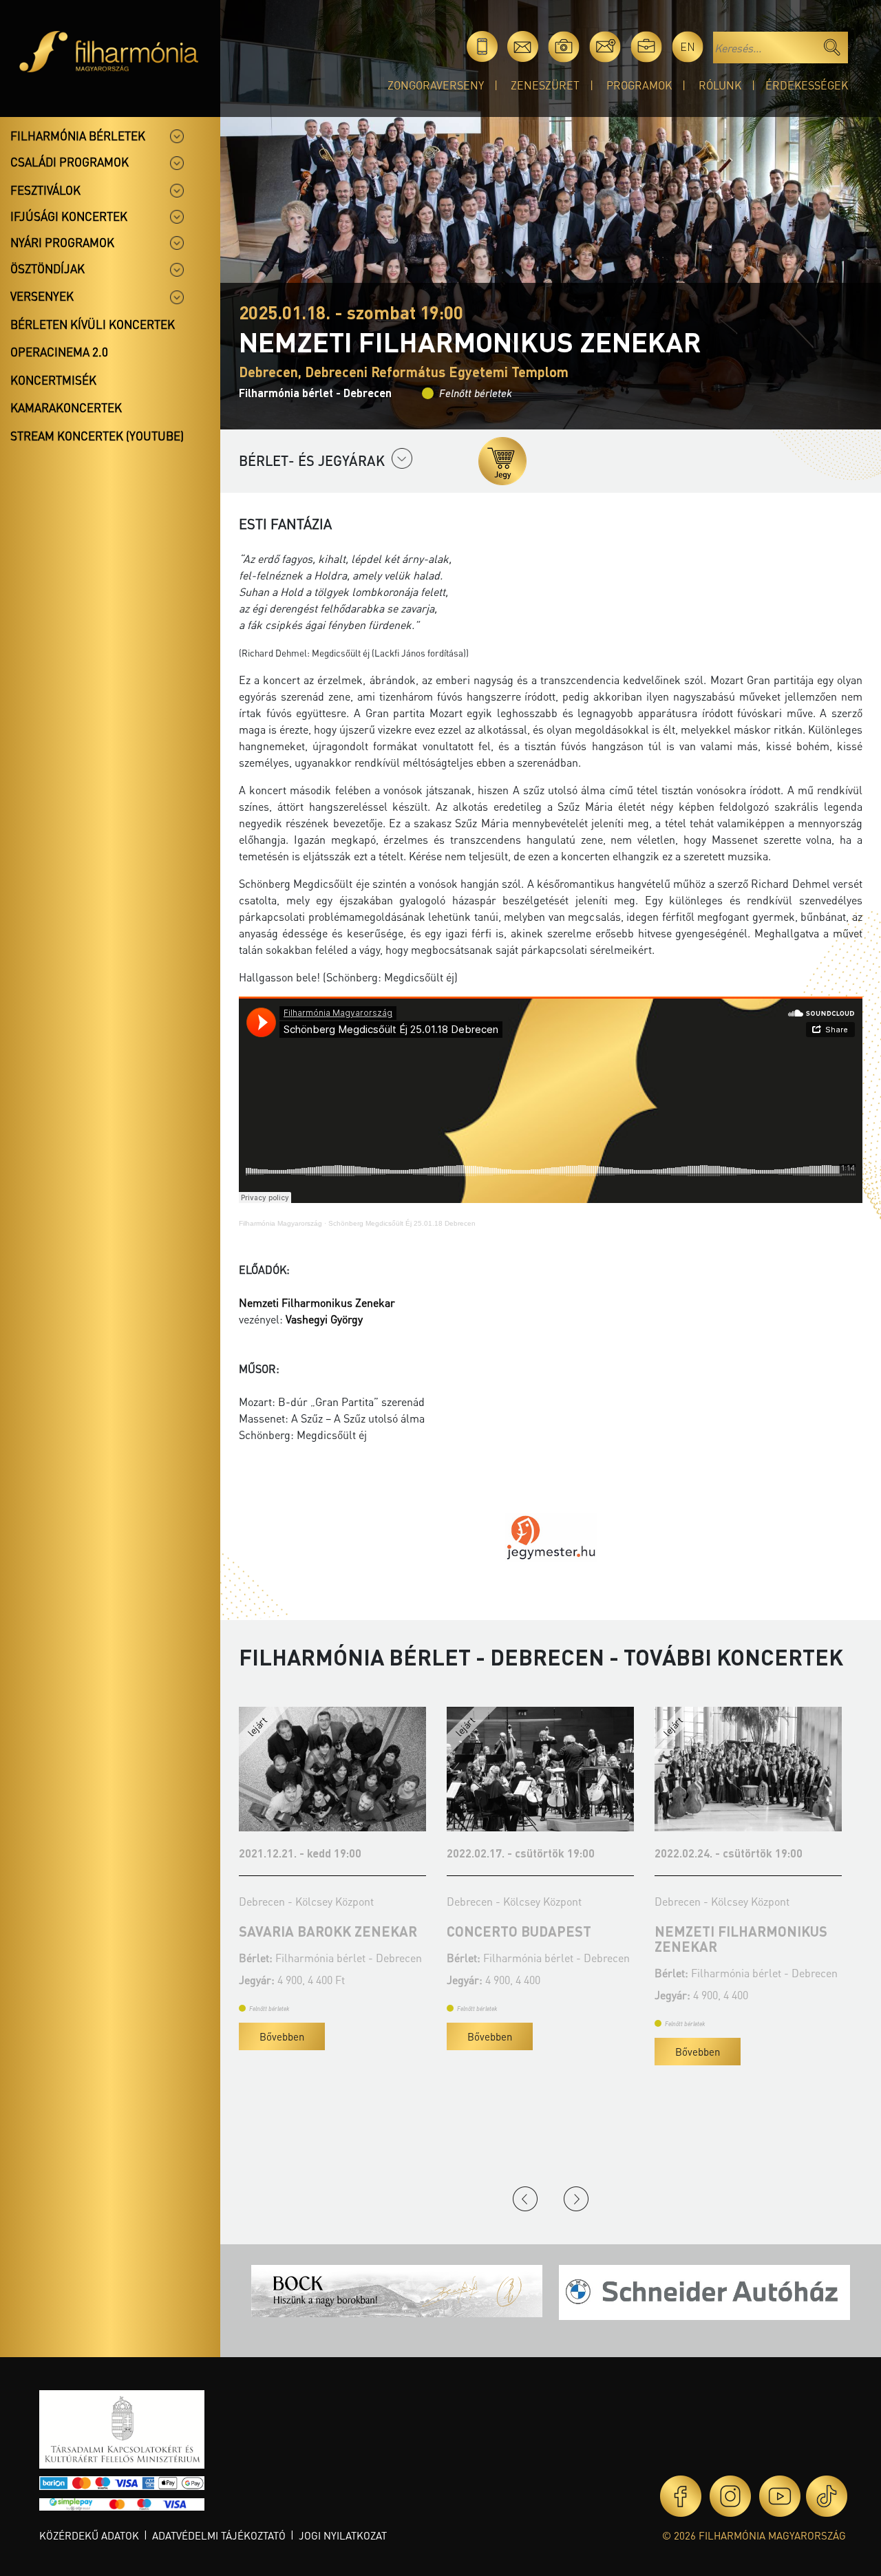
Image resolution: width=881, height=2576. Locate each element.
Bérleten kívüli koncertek (93, 324)
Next (576, 2199)
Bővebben (282, 2036)
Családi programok (70, 162)
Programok (639, 85)
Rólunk (720, 85)
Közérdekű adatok (89, 2535)
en (688, 46)
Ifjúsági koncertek (69, 216)
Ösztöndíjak (47, 268)
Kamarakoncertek (66, 407)
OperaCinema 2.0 (59, 352)
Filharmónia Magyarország (280, 1223)
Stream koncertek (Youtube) (97, 436)
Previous (525, 2199)
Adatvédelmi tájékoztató (219, 2535)
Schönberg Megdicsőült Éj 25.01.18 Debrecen (402, 1223)
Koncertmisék (53, 380)
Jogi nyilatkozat (343, 2535)
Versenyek (42, 296)
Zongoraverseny (436, 85)
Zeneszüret (545, 85)
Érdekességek (807, 85)
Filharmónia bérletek (78, 136)
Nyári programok (62, 242)
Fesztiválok (45, 190)
